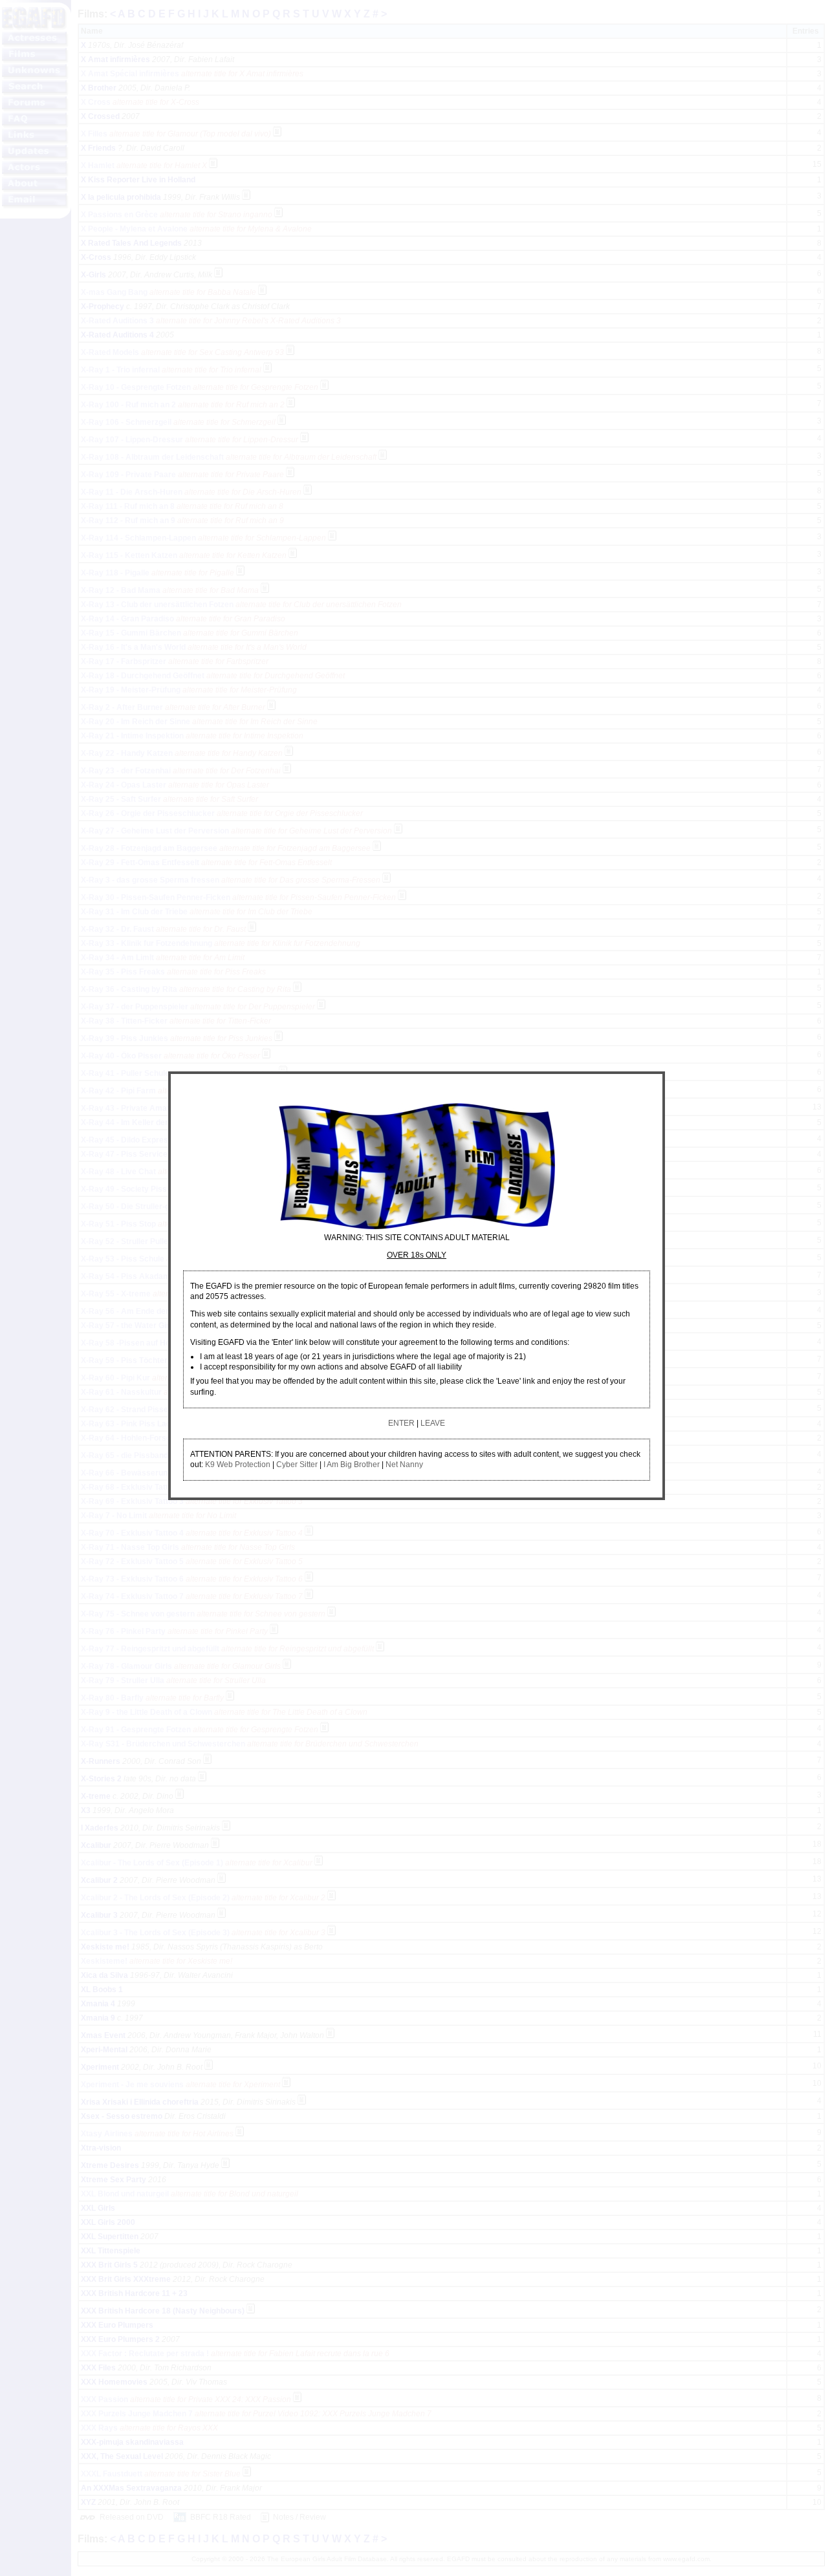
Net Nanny (404, 1465)
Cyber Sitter (297, 1465)
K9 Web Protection (238, 1465)
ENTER (401, 1423)
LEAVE (433, 1423)
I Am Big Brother (352, 1465)
